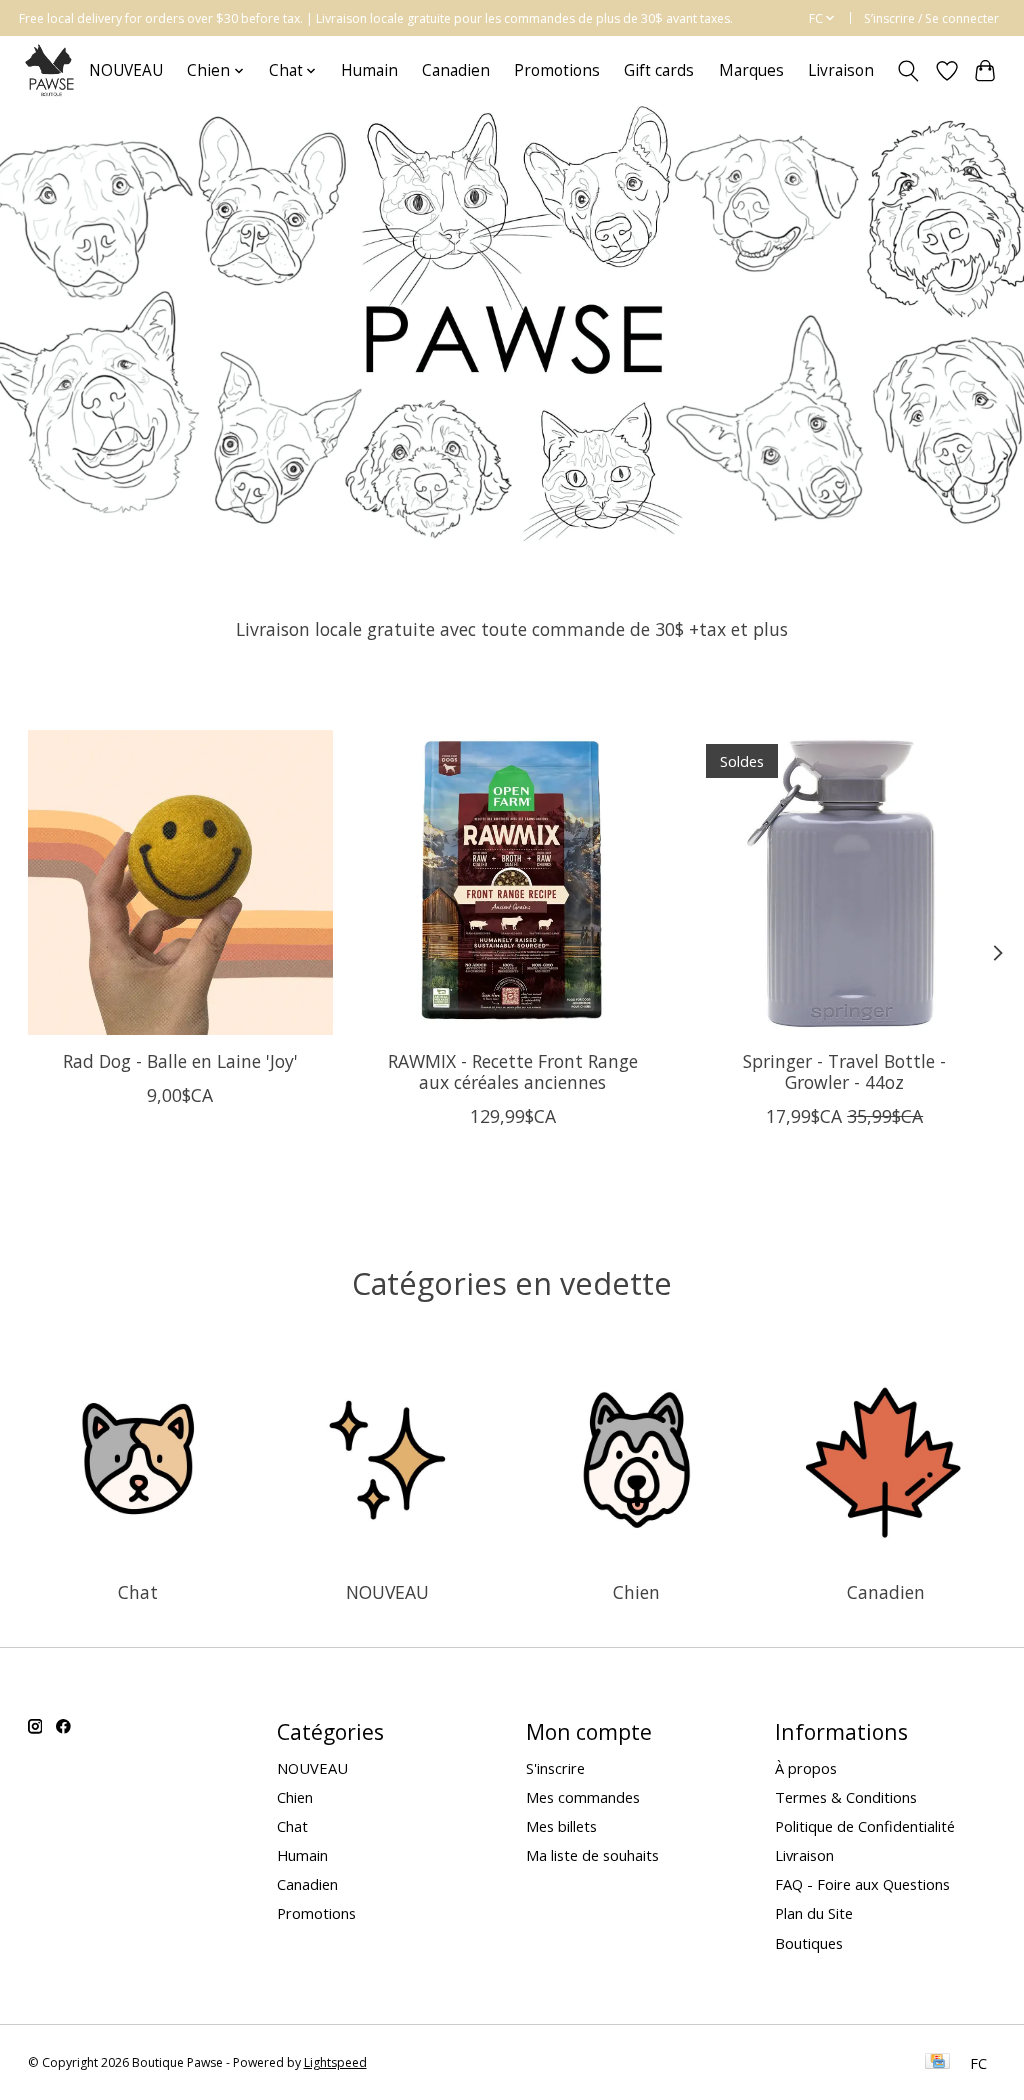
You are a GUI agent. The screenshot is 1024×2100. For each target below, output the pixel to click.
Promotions (557, 70)
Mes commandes (583, 1797)
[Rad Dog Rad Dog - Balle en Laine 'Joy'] (180, 882)
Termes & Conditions (846, 1797)
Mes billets (561, 1826)
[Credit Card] (937, 2063)
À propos (806, 1768)
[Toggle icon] (907, 71)
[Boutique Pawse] (51, 70)
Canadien (456, 70)
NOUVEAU (126, 70)
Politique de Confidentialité (865, 1826)
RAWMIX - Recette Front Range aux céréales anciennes (512, 1071)
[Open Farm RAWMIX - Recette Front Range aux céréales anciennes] (512, 882)
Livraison (841, 70)
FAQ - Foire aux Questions (862, 1884)
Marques (751, 70)
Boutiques (809, 1943)
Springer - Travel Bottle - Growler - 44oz (844, 1071)
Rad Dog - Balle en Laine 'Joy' (179, 1061)
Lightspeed (335, 2062)
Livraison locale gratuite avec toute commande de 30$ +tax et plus (512, 629)
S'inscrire (555, 1768)
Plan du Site (814, 1913)
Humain (369, 70)
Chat (138, 1592)
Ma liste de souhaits (592, 1855)
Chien (636, 1592)
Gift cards (659, 70)
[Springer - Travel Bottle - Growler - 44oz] (844, 882)
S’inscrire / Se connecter (931, 18)
